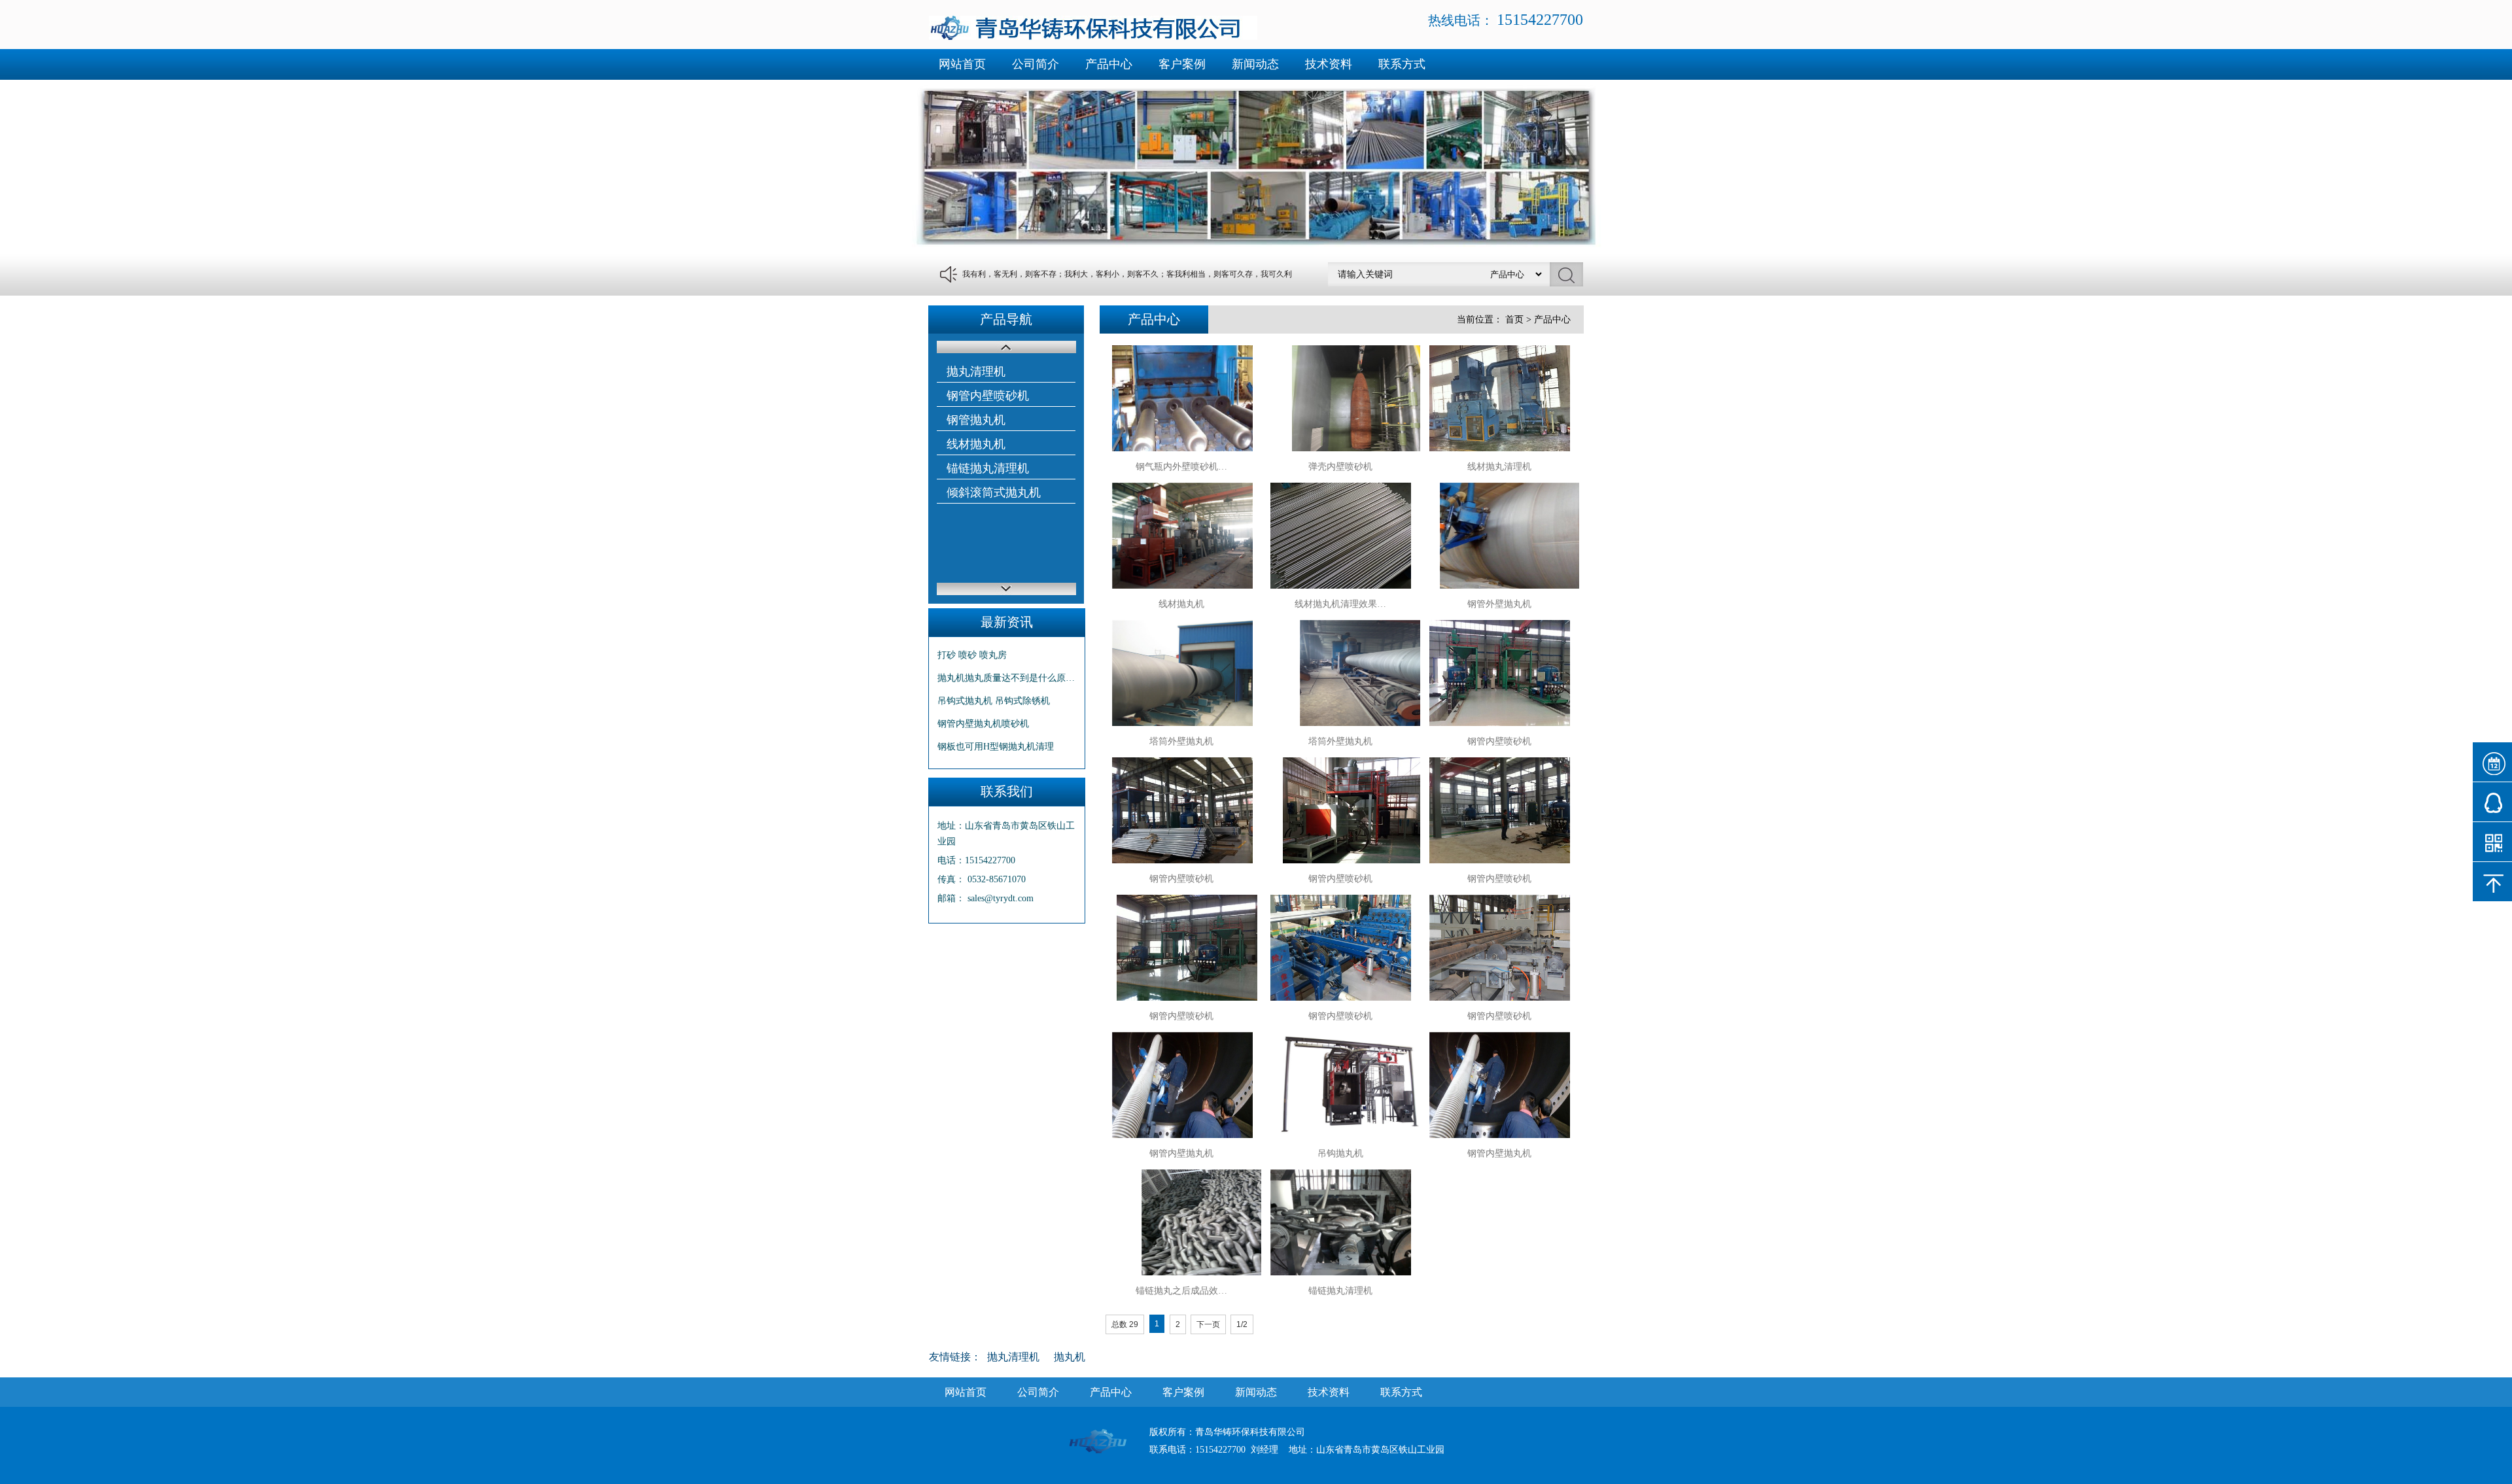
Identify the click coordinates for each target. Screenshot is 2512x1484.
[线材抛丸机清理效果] (1340, 536)
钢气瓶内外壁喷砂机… (1181, 467)
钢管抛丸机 (976, 420)
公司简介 (1036, 64)
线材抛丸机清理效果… (1340, 604)
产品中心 (1109, 64)
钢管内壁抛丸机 (1181, 1153)
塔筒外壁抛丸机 (1181, 741)
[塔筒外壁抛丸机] (1182, 673)
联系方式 (1402, 64)
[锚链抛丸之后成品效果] (1182, 1222)
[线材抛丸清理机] (1499, 398)
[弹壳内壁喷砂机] (1340, 398)
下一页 (1208, 1324)
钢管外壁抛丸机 (1499, 604)
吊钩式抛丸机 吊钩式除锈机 (994, 701)
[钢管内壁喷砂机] (1499, 673)
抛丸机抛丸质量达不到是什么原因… (1007, 678)
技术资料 (1329, 64)
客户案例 (1182, 64)
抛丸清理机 (976, 371)
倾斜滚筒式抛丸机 (994, 492)
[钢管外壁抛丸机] (1499, 536)
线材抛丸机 (976, 444)
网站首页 (962, 64)
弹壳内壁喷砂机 (1340, 467)
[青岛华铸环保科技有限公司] (1093, 37)
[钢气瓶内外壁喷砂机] (1182, 398)
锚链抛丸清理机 (988, 468)
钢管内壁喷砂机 (988, 396)
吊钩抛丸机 (1340, 1153)
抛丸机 (1070, 1357)
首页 (1514, 319)
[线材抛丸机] (1182, 536)
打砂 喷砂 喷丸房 (972, 655)
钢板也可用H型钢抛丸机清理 (996, 747)
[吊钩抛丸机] (1340, 1085)
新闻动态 (1255, 64)
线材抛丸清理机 (1499, 467)
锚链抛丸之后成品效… (1181, 1291)
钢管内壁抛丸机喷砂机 (983, 724)
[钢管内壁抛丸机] (1182, 1085)
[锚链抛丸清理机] (1340, 1222)
